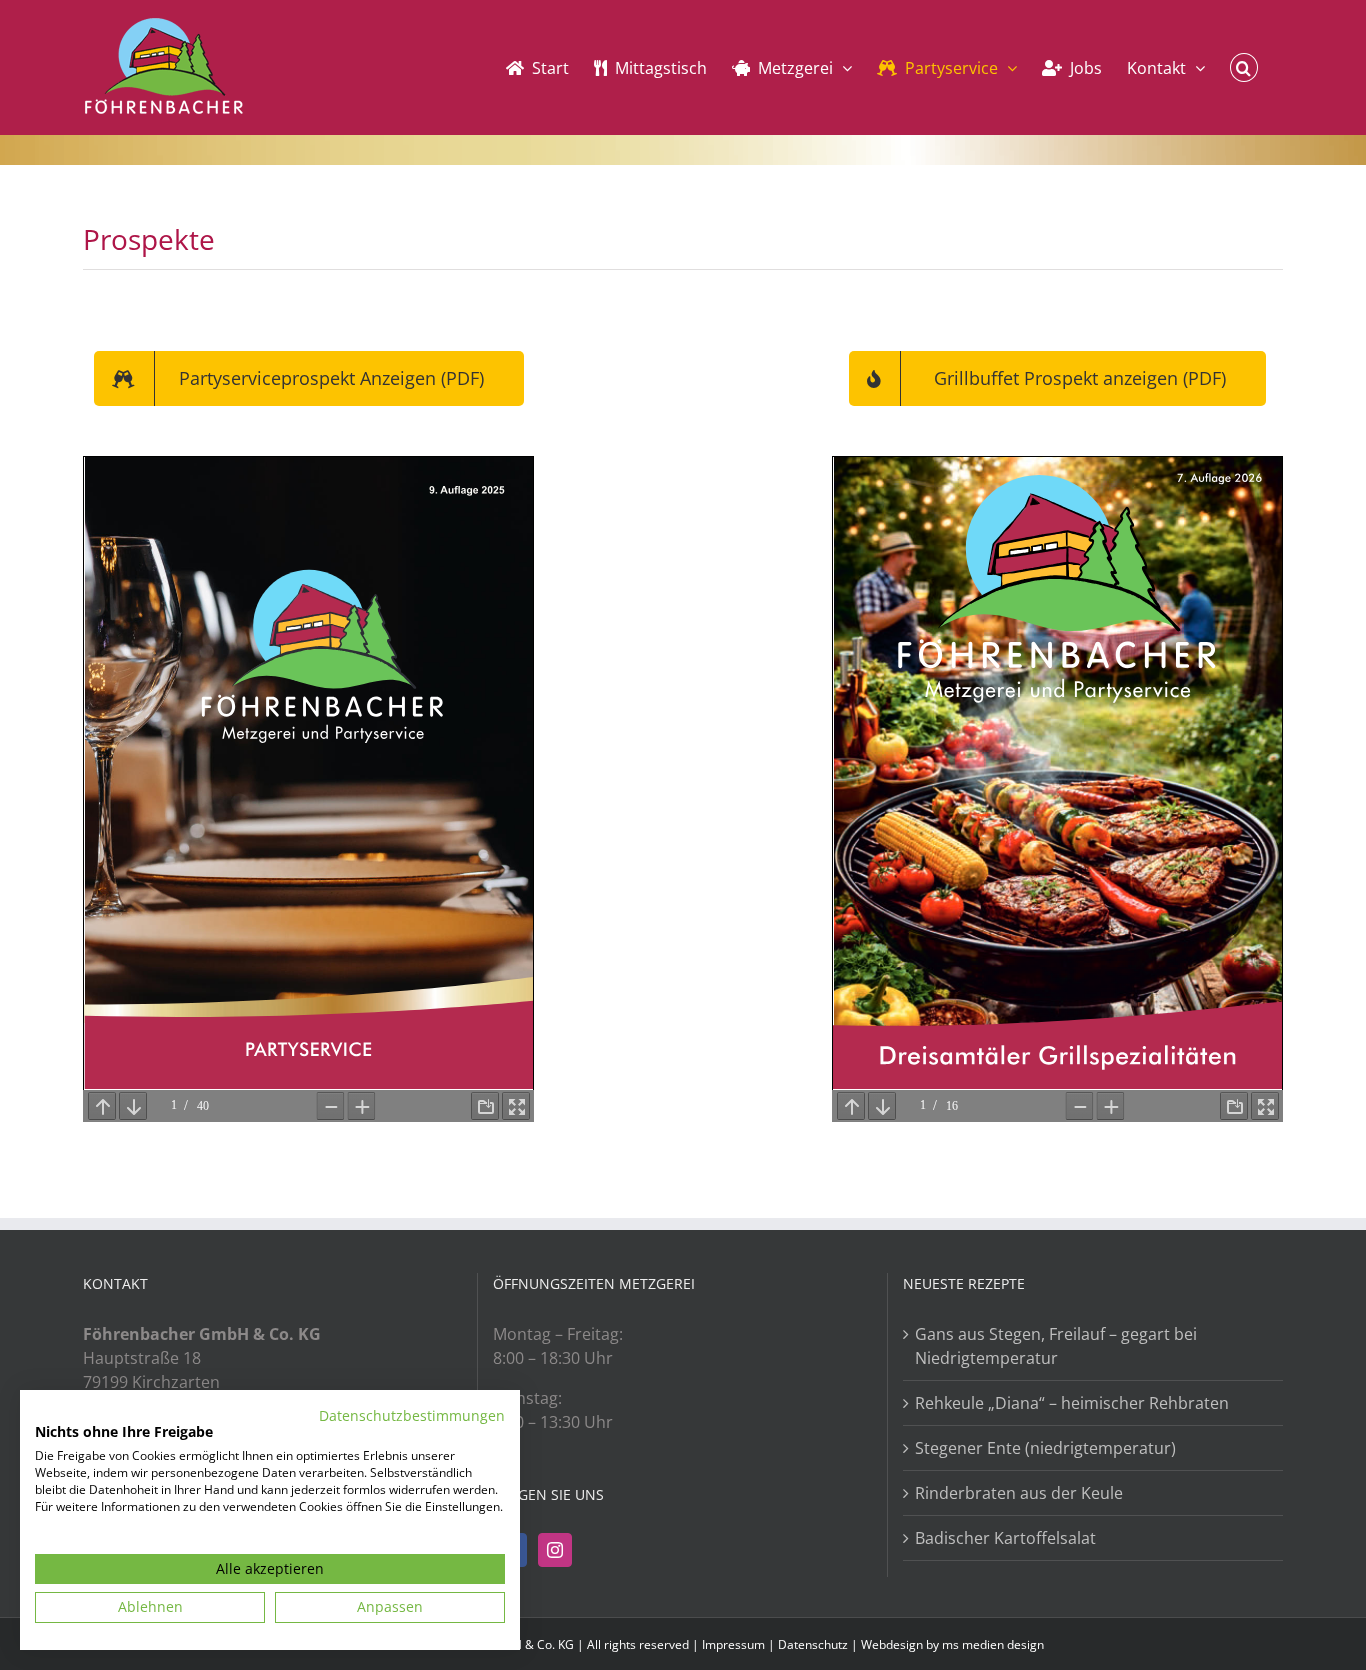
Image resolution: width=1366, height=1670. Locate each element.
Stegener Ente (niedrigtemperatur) (1045, 1448)
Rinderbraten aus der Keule (1019, 1493)
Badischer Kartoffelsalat (1005, 1538)
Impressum (733, 1644)
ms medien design (993, 1644)
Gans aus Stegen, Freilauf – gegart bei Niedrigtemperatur (1056, 1346)
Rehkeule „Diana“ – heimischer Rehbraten (1072, 1403)
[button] (1244, 67)
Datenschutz (813, 1644)
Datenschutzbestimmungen (412, 1415)
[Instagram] (555, 1550)
